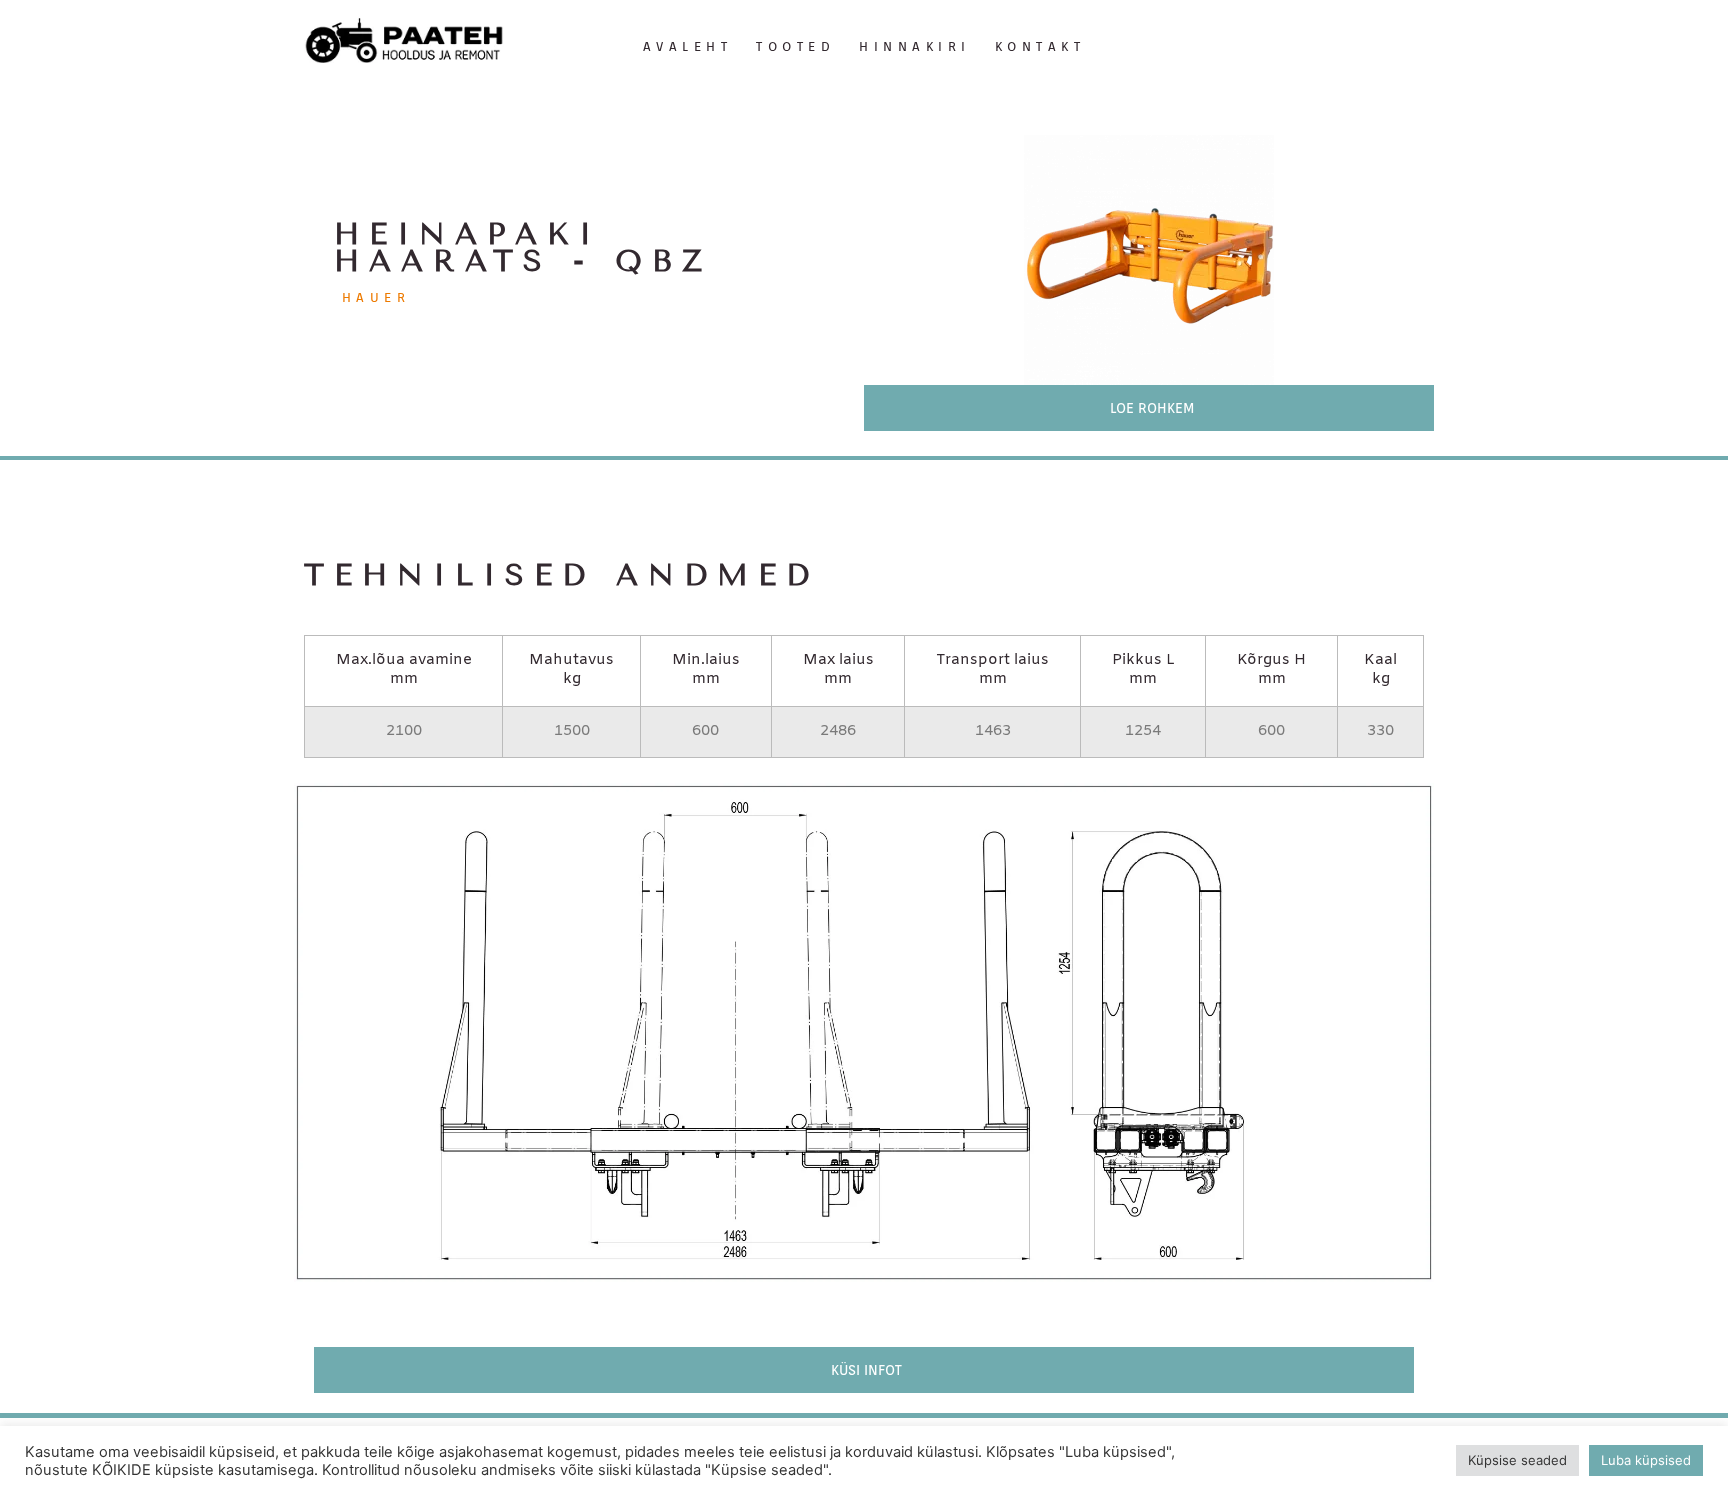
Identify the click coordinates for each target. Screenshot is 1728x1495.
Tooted (795, 46)
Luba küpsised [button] (1646, 1460)
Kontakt (1040, 46)
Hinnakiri (915, 46)
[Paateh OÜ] (404, 41)
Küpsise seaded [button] (1517, 1460)
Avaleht (688, 46)
